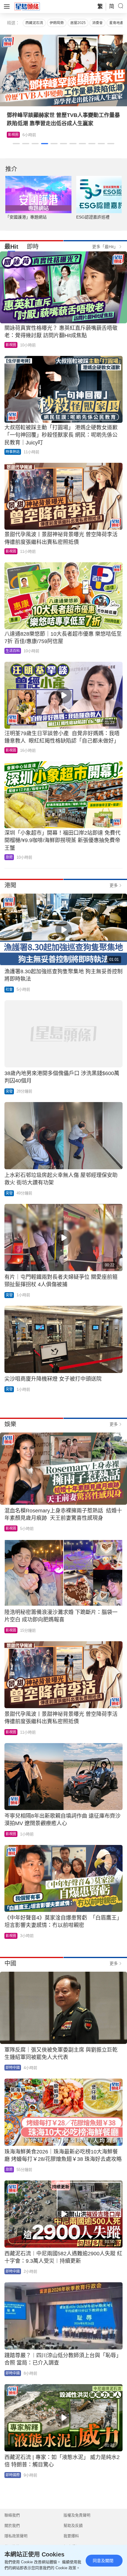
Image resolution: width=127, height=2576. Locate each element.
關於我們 (12, 2526)
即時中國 (13, 2068)
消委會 (97, 23)
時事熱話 (13, 452)
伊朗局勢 (57, 23)
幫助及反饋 (73, 2526)
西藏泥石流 (34, 23)
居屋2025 (78, 23)
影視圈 (13, 135)
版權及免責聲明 (77, 2515)
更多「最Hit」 (105, 247)
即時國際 (13, 2475)
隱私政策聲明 (16, 2536)
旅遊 (9, 857)
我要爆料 (71, 2536)
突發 (9, 1091)
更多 (114, 885)
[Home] (27, 6)
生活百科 (13, 651)
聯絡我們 (12, 2515)
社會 (9, 990)
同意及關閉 (103, 2561)
